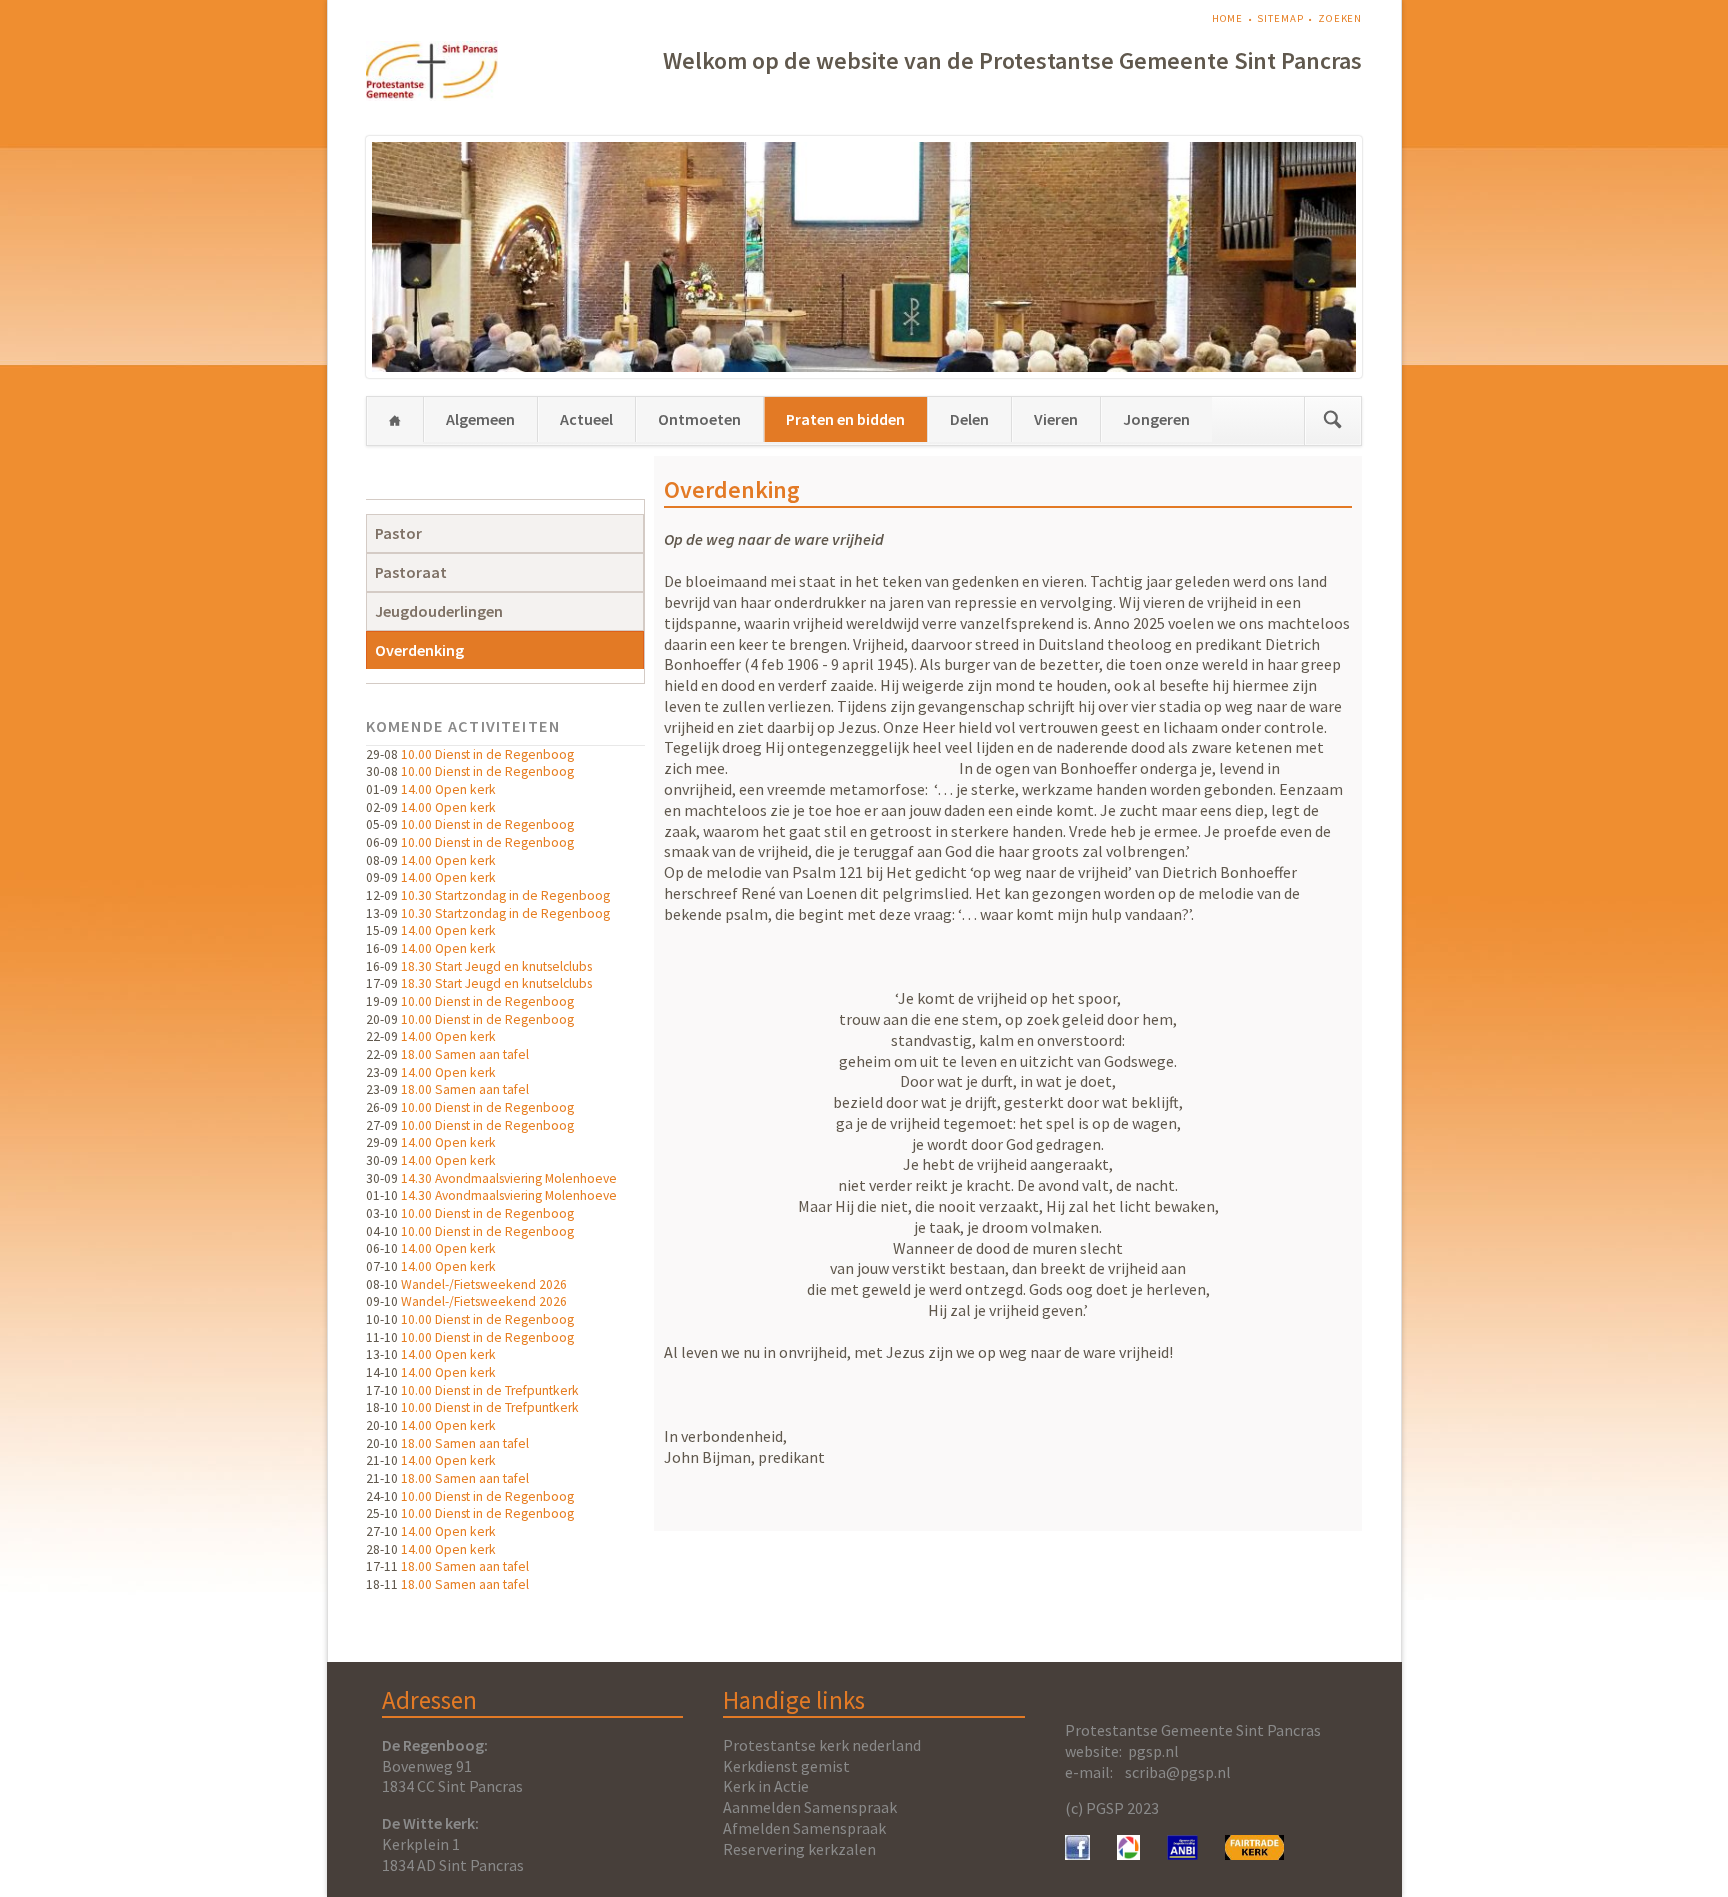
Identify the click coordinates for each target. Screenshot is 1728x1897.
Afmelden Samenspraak (804, 1828)
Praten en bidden (845, 419)
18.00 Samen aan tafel (465, 1054)
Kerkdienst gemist (786, 1766)
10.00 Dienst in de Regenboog (487, 754)
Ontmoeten (699, 419)
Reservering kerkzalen (799, 1849)
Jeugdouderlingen (439, 611)
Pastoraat (411, 572)
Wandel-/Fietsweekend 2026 (484, 1284)
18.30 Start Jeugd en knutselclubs (496, 966)
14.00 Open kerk (448, 789)
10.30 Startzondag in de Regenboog (505, 895)
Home (1228, 18)
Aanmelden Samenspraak (810, 1807)
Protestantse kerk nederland (822, 1745)
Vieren (1056, 419)
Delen (969, 419)
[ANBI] (1183, 1854)
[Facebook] (1077, 1854)
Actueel (586, 419)
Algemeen (480, 419)
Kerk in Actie (766, 1786)
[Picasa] (1128, 1854)
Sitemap (1280, 18)
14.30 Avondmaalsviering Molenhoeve (509, 1178)
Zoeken (1340, 18)
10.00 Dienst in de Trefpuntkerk (490, 1390)
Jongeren (1156, 419)
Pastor (398, 533)
